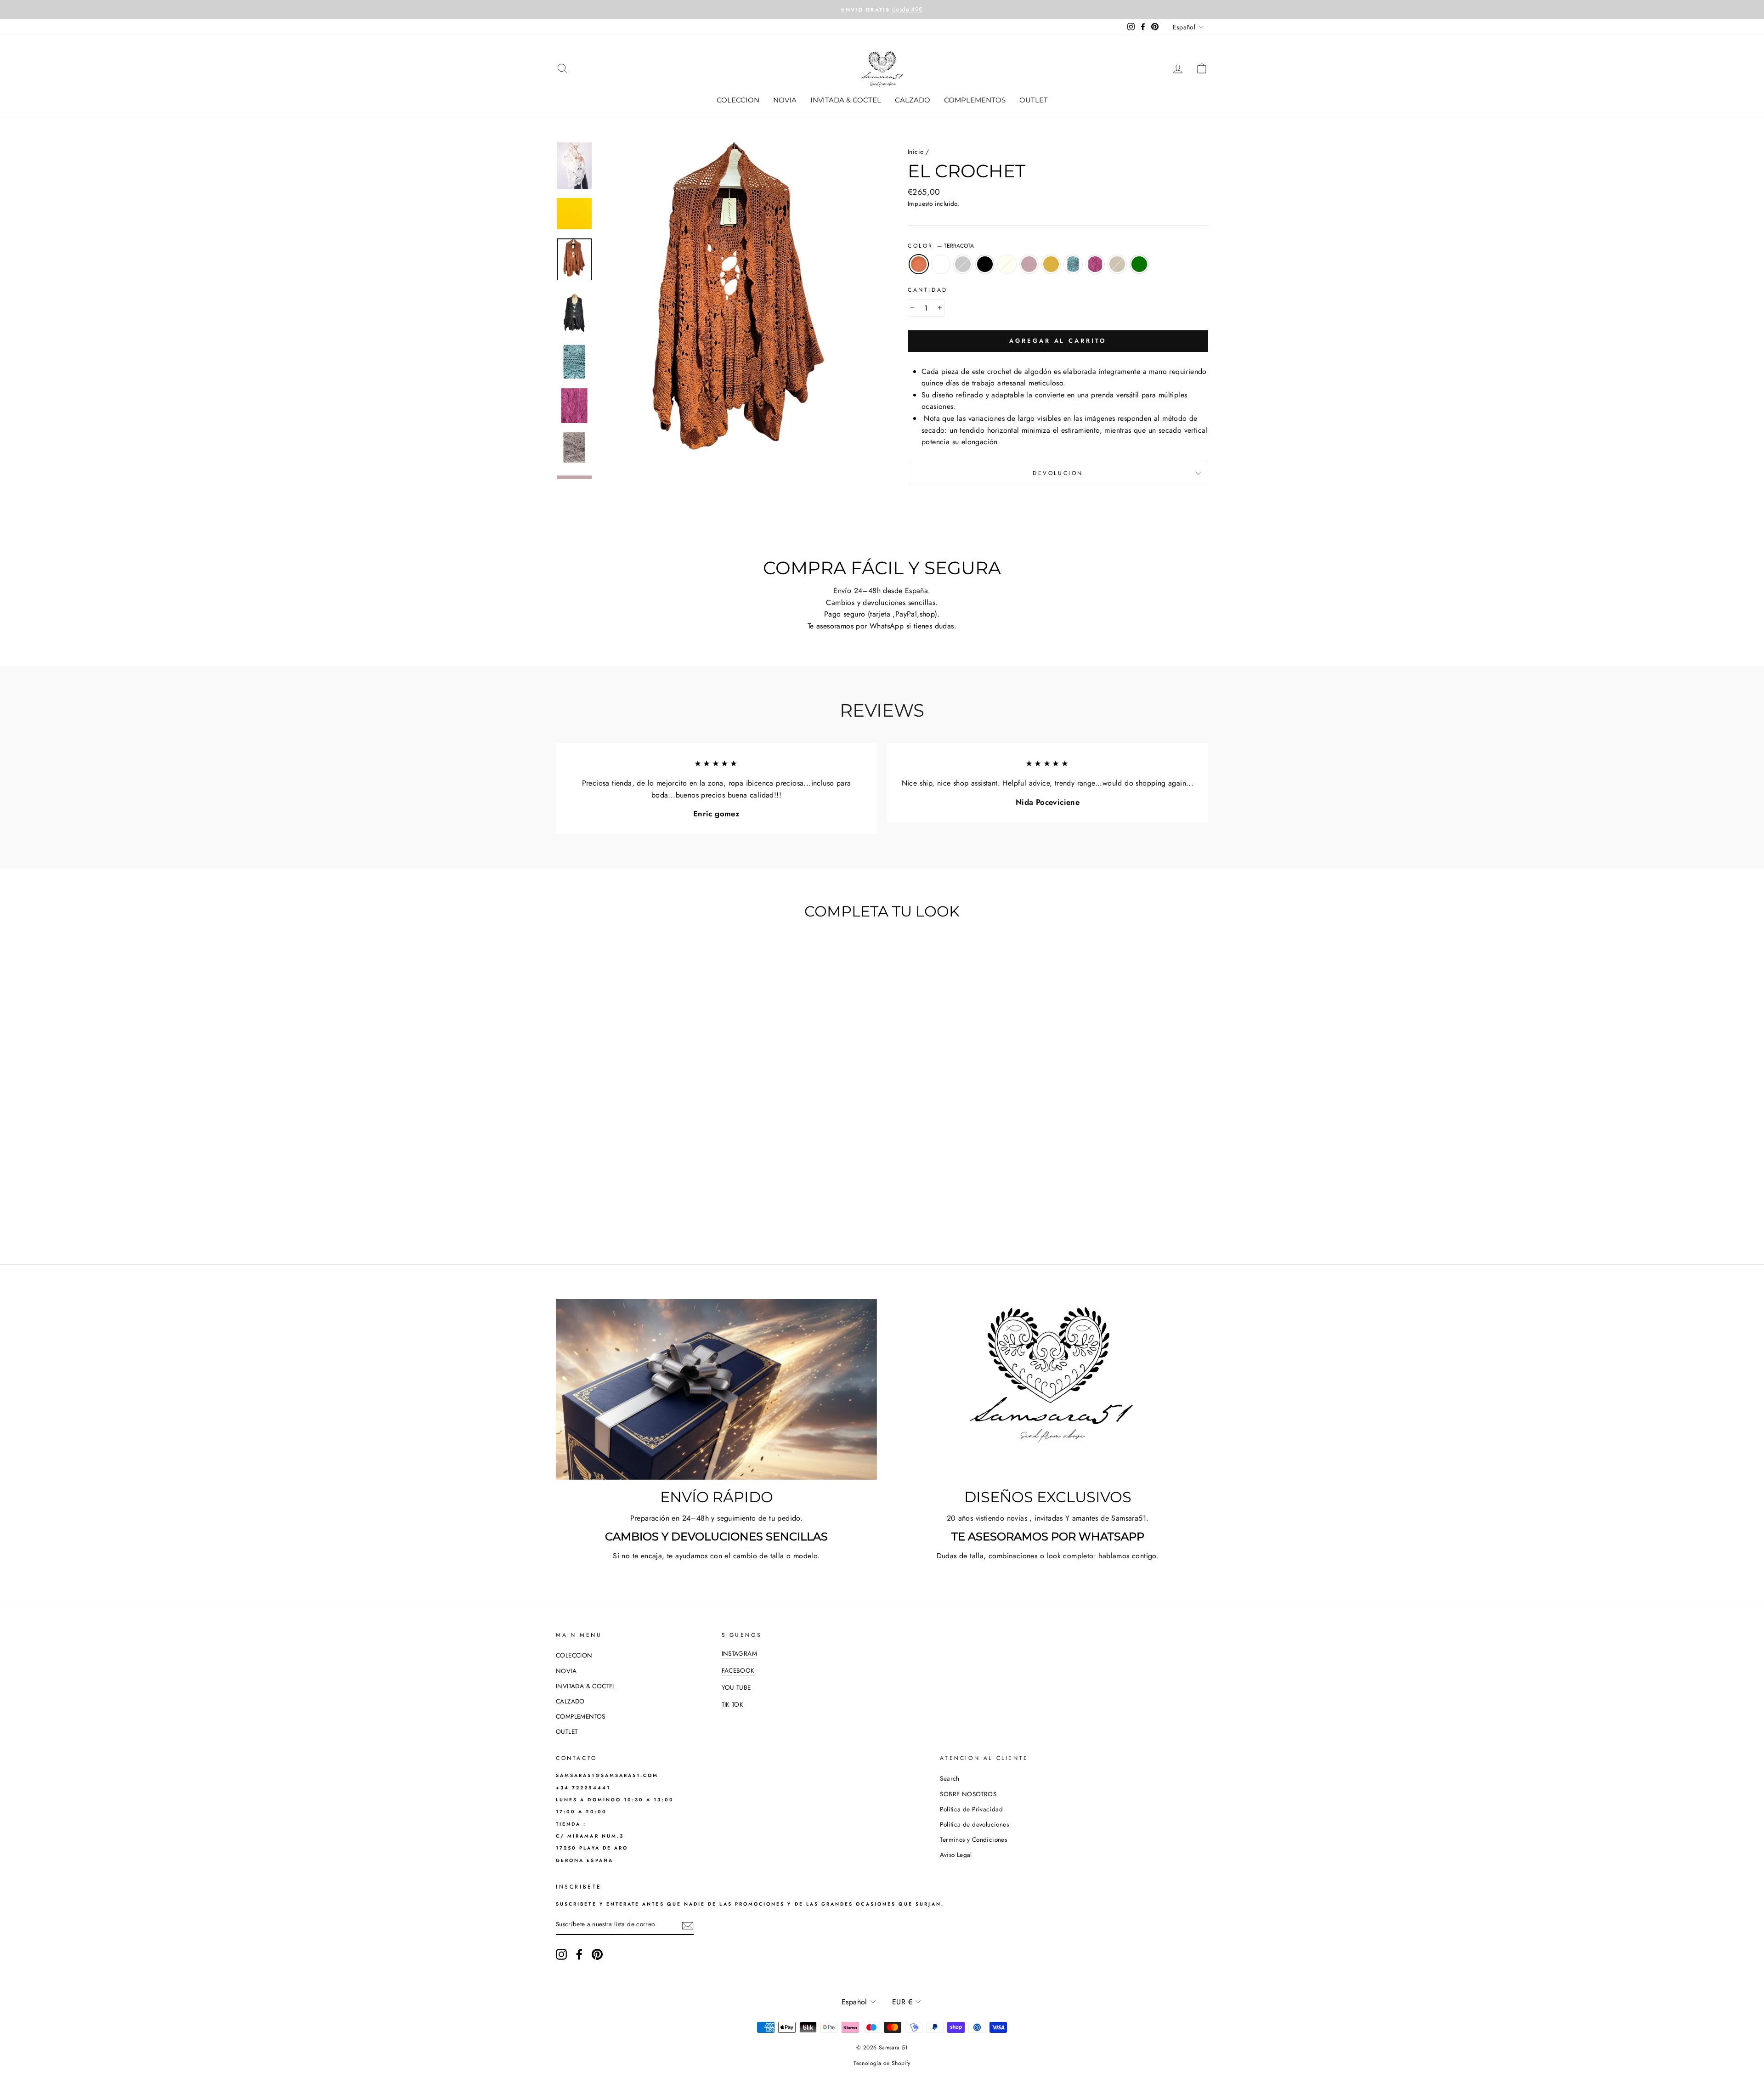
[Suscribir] (688, 1925)
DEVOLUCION (1058, 473)
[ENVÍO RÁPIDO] (716, 1389)
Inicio (916, 152)
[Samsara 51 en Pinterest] (597, 1954)
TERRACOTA (919, 264)
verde (1139, 264)
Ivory (1007, 264)
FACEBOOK (738, 1670)
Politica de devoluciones (974, 1824)
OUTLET (1034, 100)
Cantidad (928, 290)
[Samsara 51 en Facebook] (579, 1954)
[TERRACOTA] (572, 1210)
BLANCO (941, 264)
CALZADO (913, 100)
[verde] (696, 1210)
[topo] (683, 1210)
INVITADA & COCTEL (846, 100)
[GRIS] (596, 1210)
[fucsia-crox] (671, 1210)
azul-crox (1073, 264)
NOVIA (785, 100)
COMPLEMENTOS (975, 100)
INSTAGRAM (740, 1653)
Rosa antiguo (1029, 264)
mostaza (1051, 264)
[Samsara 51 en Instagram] (561, 1954)
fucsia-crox (1095, 264)
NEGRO (985, 264)
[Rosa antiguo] (634, 1210)
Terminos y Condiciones (973, 1839)
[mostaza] (646, 1210)
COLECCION (738, 100)
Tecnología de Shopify (882, 2063)
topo (1117, 264)
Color (941, 246)
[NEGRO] (609, 1210)
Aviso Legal (956, 1855)
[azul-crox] (659, 1210)
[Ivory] (621, 1210)
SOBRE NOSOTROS (968, 1794)
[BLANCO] (584, 1210)
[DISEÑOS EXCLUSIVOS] (1048, 1389)
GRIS (963, 264)
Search (950, 1778)
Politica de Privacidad (971, 1809)
